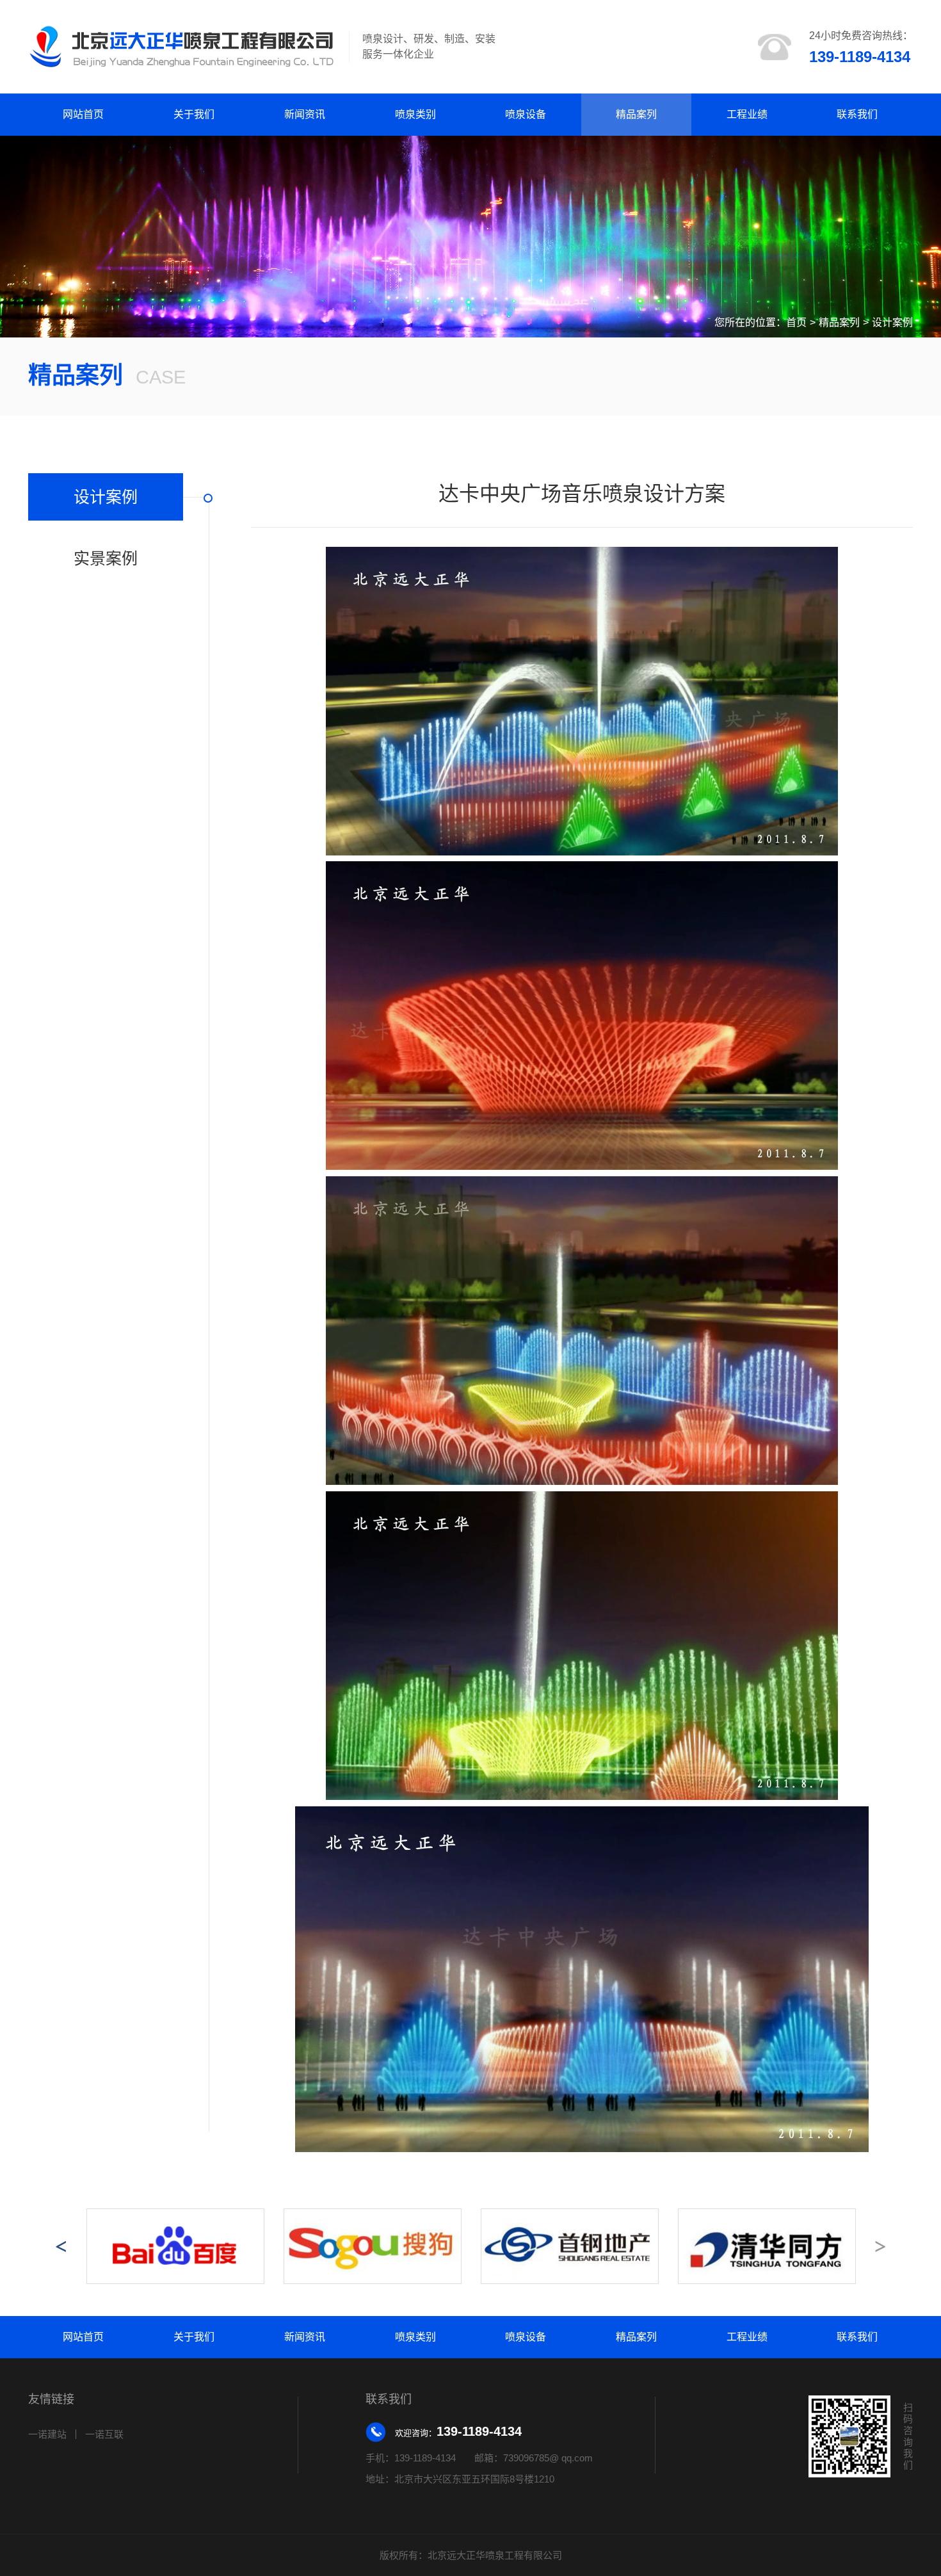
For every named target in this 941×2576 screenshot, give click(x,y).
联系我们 (857, 114)
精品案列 (636, 114)
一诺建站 (47, 2434)
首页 (796, 322)
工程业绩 (747, 114)
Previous (61, 2246)
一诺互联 (104, 2434)
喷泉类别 (415, 114)
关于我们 (194, 114)
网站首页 (83, 114)
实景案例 (106, 558)
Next (880, 2246)
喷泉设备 (526, 114)
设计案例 (892, 322)
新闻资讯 (305, 114)
